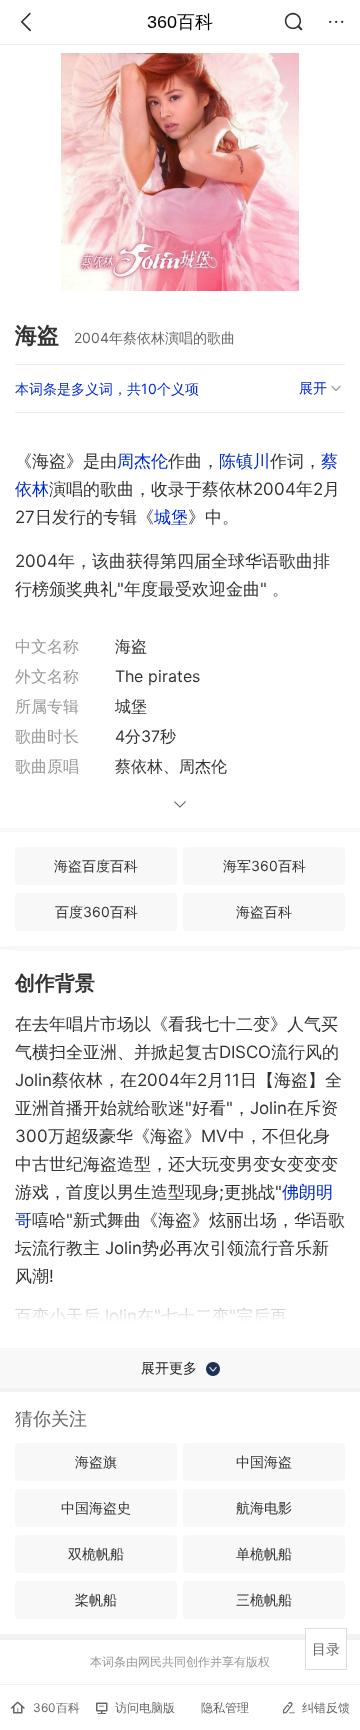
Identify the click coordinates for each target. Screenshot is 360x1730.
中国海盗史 (96, 1507)
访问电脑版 (145, 1707)
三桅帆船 (264, 1599)
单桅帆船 (264, 1553)
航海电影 (264, 1507)
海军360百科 (264, 865)
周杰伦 (142, 461)
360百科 (180, 22)
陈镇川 (244, 461)
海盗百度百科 (96, 865)
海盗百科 (264, 911)
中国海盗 (264, 1461)
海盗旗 (96, 1461)
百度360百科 (96, 911)
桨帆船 (96, 1599)
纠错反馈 (326, 1707)
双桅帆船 (96, 1553)
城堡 (171, 517)
